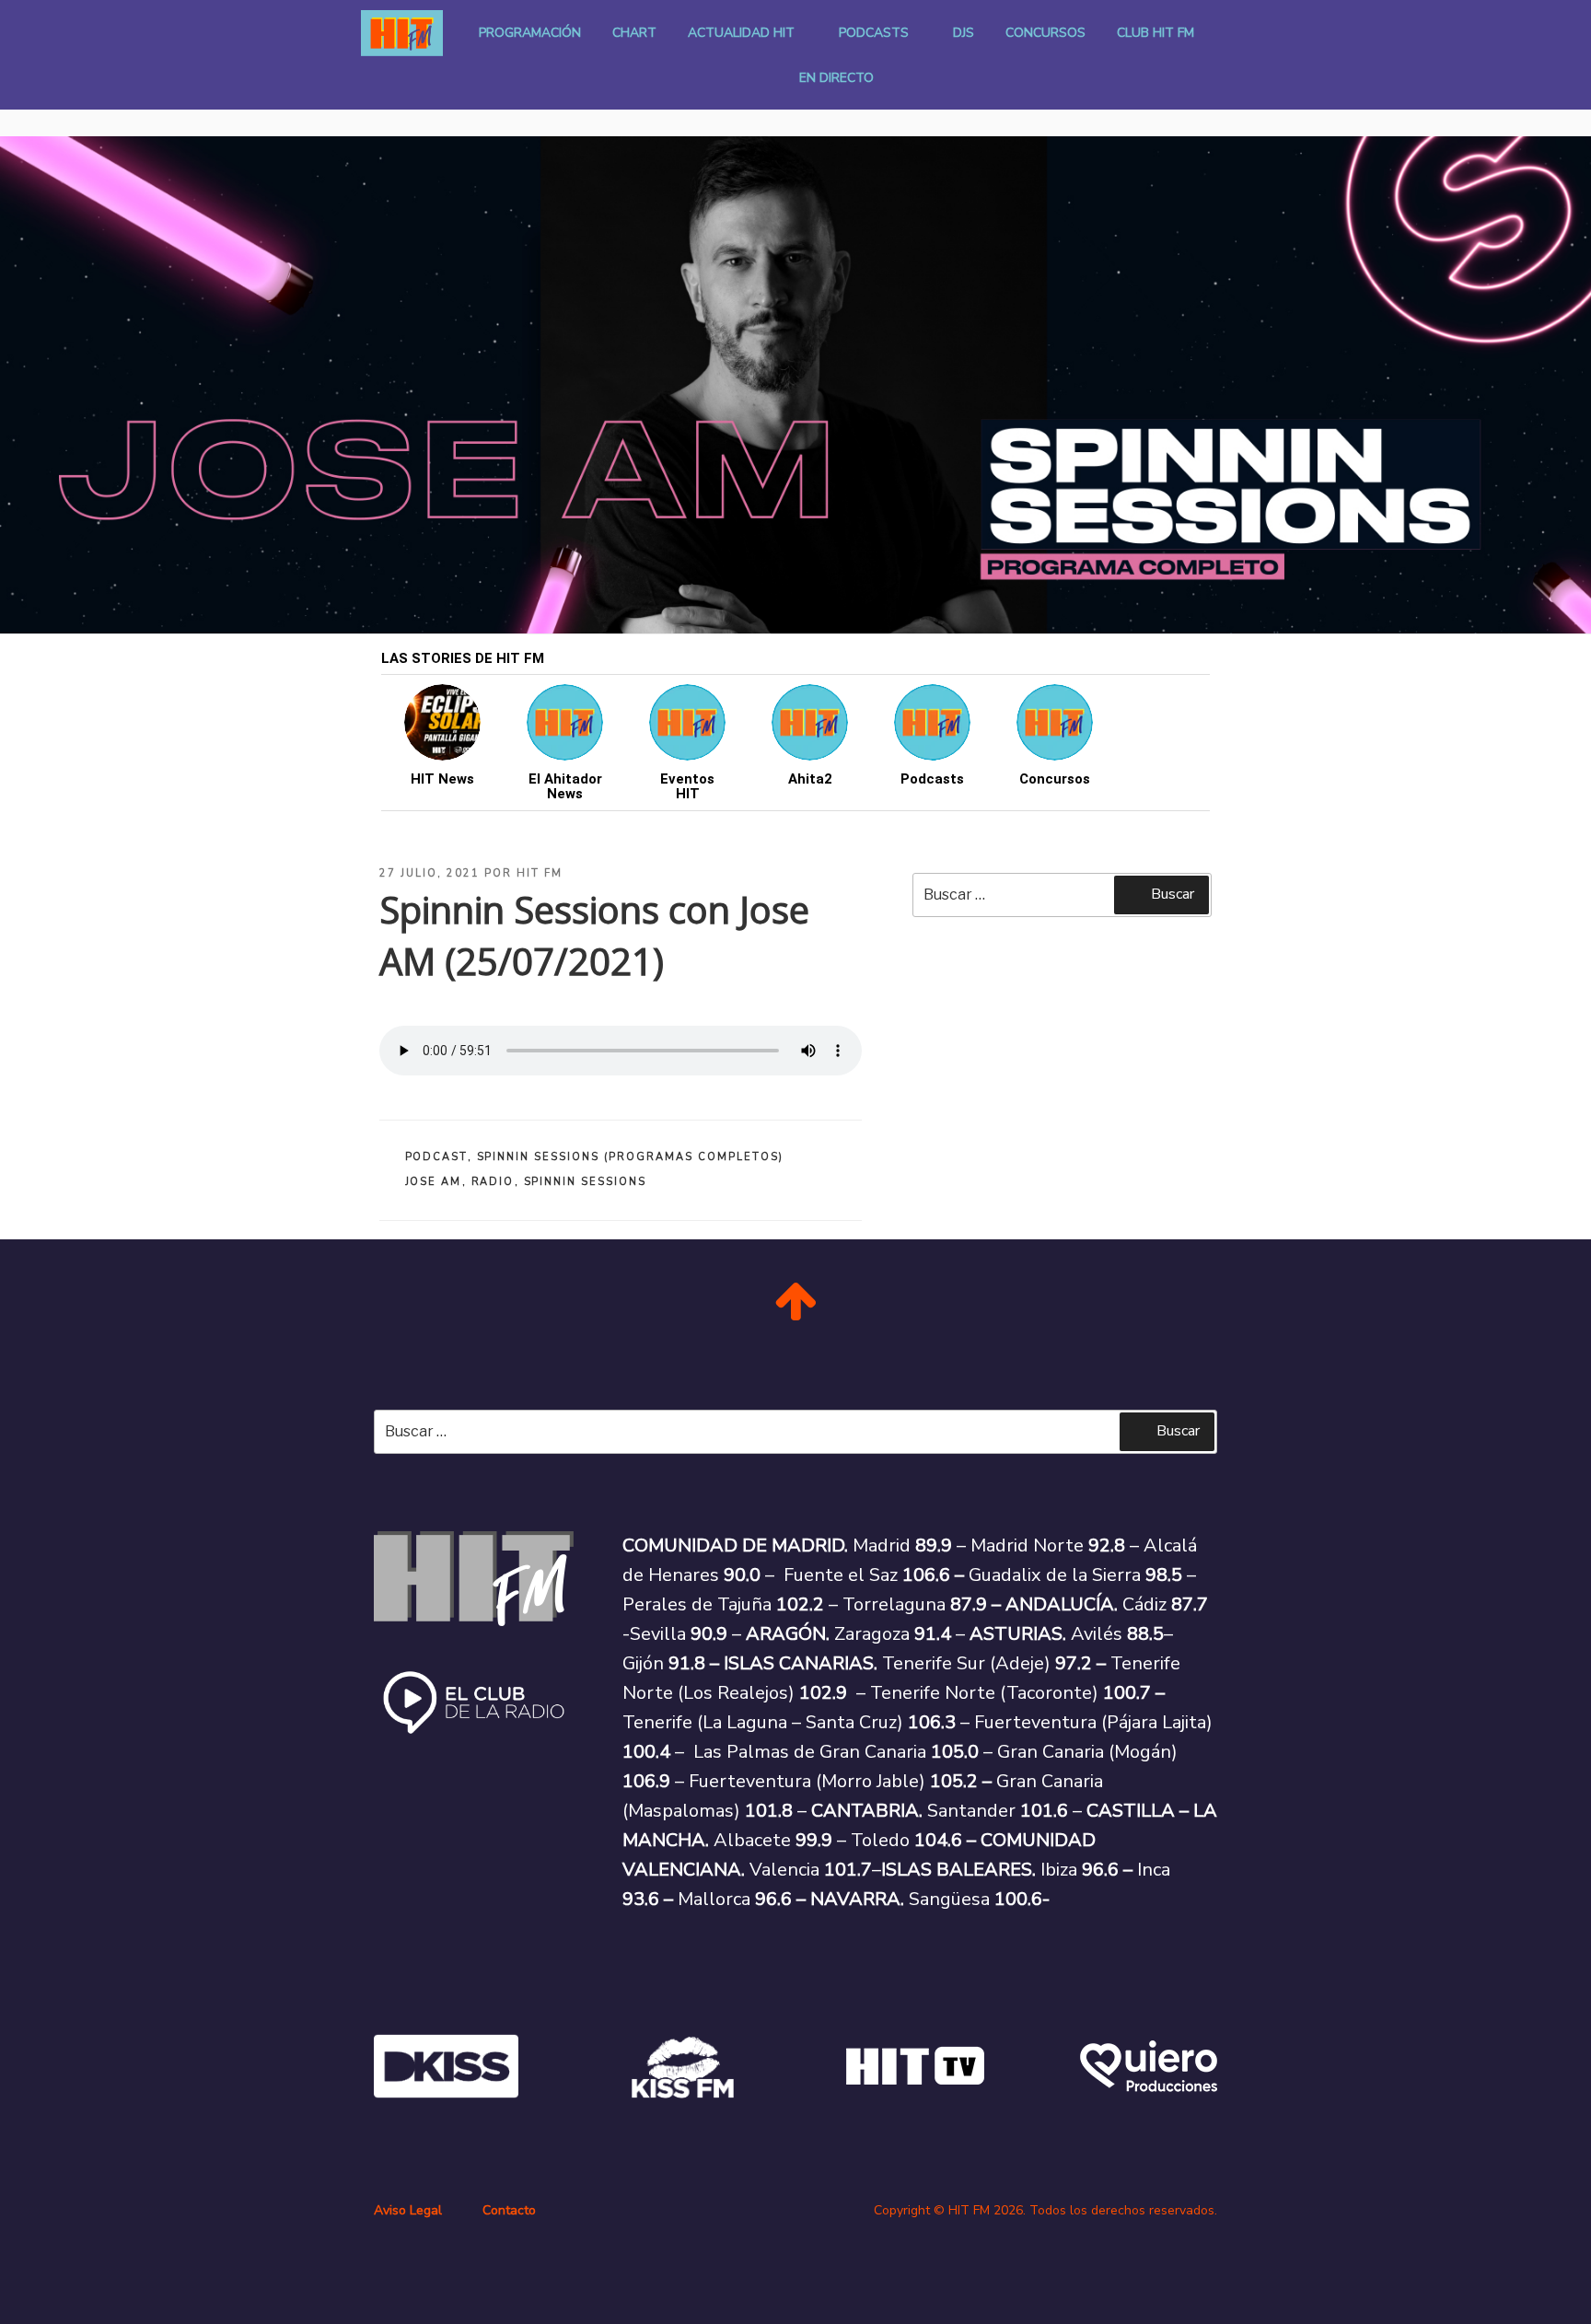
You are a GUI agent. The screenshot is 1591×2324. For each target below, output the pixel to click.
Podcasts (874, 33)
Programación (530, 33)
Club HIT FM (1156, 33)
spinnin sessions (586, 1182)
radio (493, 1182)
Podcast (436, 1157)
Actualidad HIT (741, 33)
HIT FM (540, 873)
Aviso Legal (408, 2210)
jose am (434, 1182)
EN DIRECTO (836, 78)
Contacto (509, 2210)
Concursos (1045, 33)
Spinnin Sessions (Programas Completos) (631, 1157)
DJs (964, 33)
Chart (634, 33)
